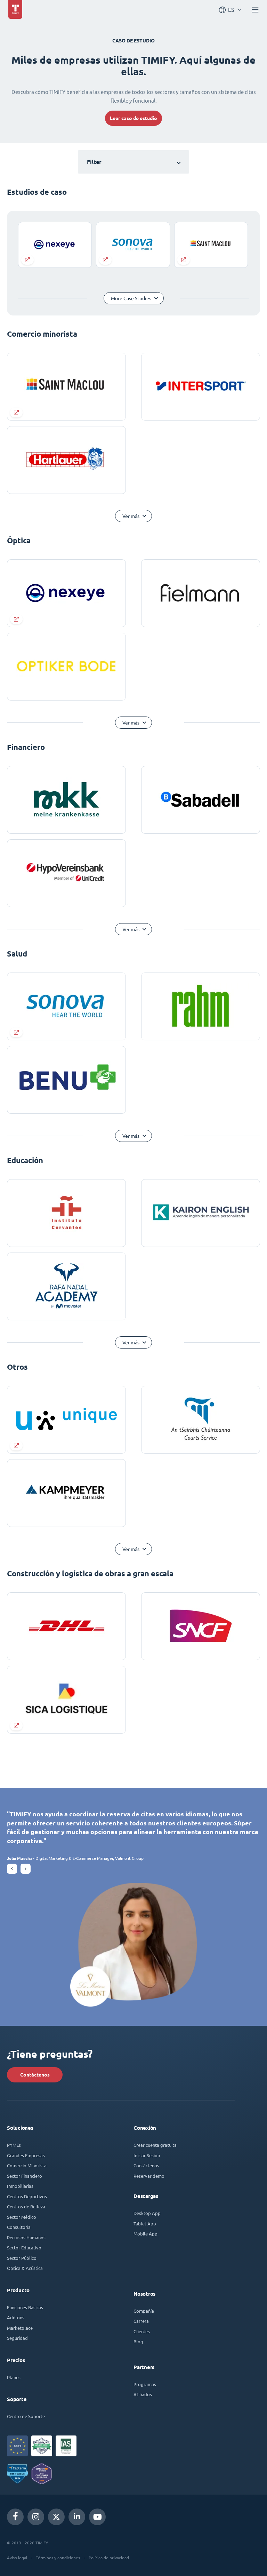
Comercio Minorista (27, 2165)
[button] (12, 1869)
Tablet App (145, 2223)
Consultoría (19, 2227)
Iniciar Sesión (147, 2155)
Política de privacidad (109, 2558)
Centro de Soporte (26, 2416)
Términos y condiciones (58, 2558)
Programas (145, 2384)
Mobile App (145, 2234)
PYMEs (14, 2145)
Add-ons (16, 2317)
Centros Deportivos (27, 2196)
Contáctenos (35, 2075)
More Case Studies (131, 298)
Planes (14, 2377)
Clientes (142, 2331)
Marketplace (20, 2328)
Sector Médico (22, 2217)
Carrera (141, 2321)
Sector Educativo (24, 2247)
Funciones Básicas (25, 2307)
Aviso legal (17, 2558)
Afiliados (143, 2394)
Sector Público (22, 2258)
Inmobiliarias (20, 2186)
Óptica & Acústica (25, 2268)
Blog (138, 2341)
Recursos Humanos (26, 2237)
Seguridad (17, 2338)
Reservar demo (149, 2176)
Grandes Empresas (26, 2155)
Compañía (144, 2311)
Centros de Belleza (26, 2206)
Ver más (131, 516)
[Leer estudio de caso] (55, 245)
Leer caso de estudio (133, 118)
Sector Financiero (25, 2176)
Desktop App (147, 2213)
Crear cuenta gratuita (155, 2145)
